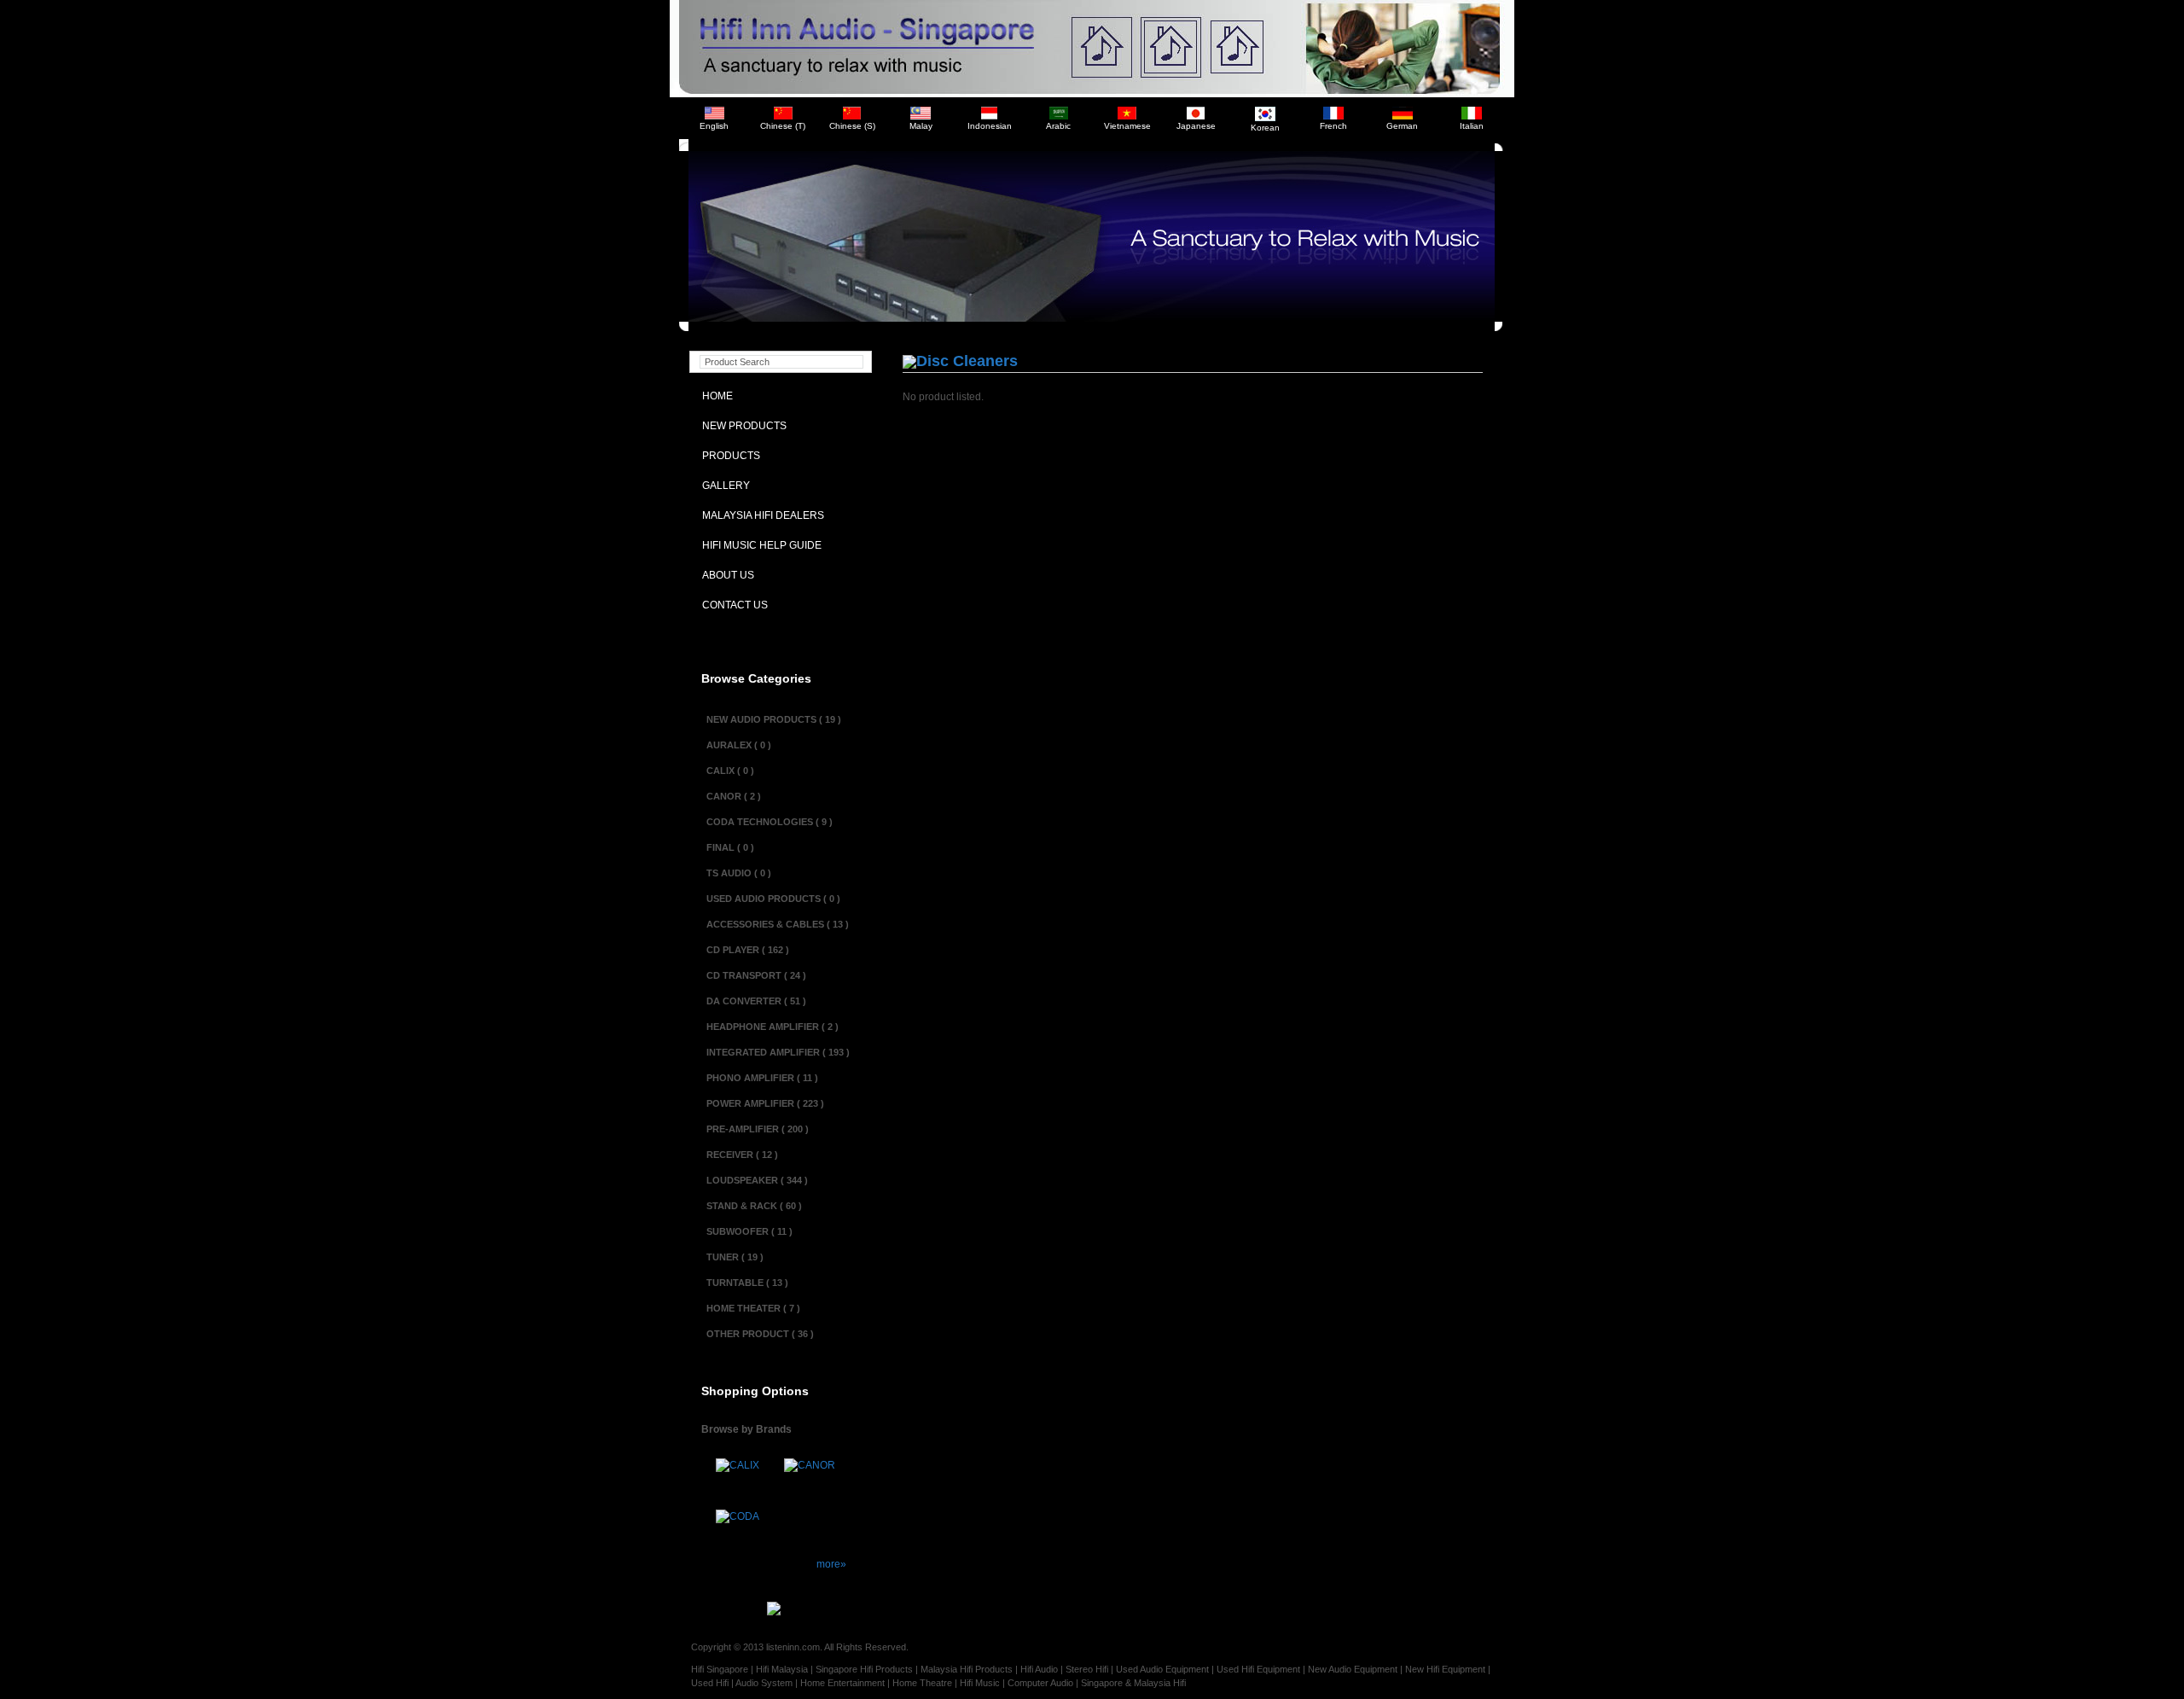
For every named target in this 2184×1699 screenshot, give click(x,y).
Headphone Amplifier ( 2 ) (773, 1027)
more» (831, 1564)
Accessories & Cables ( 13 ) (778, 924)
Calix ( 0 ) (730, 771)
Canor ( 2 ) (734, 796)
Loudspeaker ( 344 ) (757, 1180)
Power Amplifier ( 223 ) (765, 1103)
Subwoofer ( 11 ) (749, 1231)
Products (727, 456)
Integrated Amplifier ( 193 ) (778, 1052)
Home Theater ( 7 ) (753, 1308)
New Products (741, 426)
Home (714, 396)
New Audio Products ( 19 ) (774, 719)
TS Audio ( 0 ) (739, 873)
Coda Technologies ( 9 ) (770, 822)
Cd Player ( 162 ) (748, 950)
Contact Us (731, 605)
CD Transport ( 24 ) (756, 975)
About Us (724, 575)
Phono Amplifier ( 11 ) (762, 1078)
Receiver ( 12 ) (742, 1155)
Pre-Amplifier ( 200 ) (758, 1129)
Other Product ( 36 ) (760, 1334)
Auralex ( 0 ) (739, 745)
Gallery (722, 486)
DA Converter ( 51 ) (756, 1001)
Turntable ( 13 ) (747, 1283)
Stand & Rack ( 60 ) (754, 1206)
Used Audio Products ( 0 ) (773, 899)
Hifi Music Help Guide (758, 545)
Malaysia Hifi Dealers (759, 515)
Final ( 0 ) (730, 847)
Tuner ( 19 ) (735, 1257)
